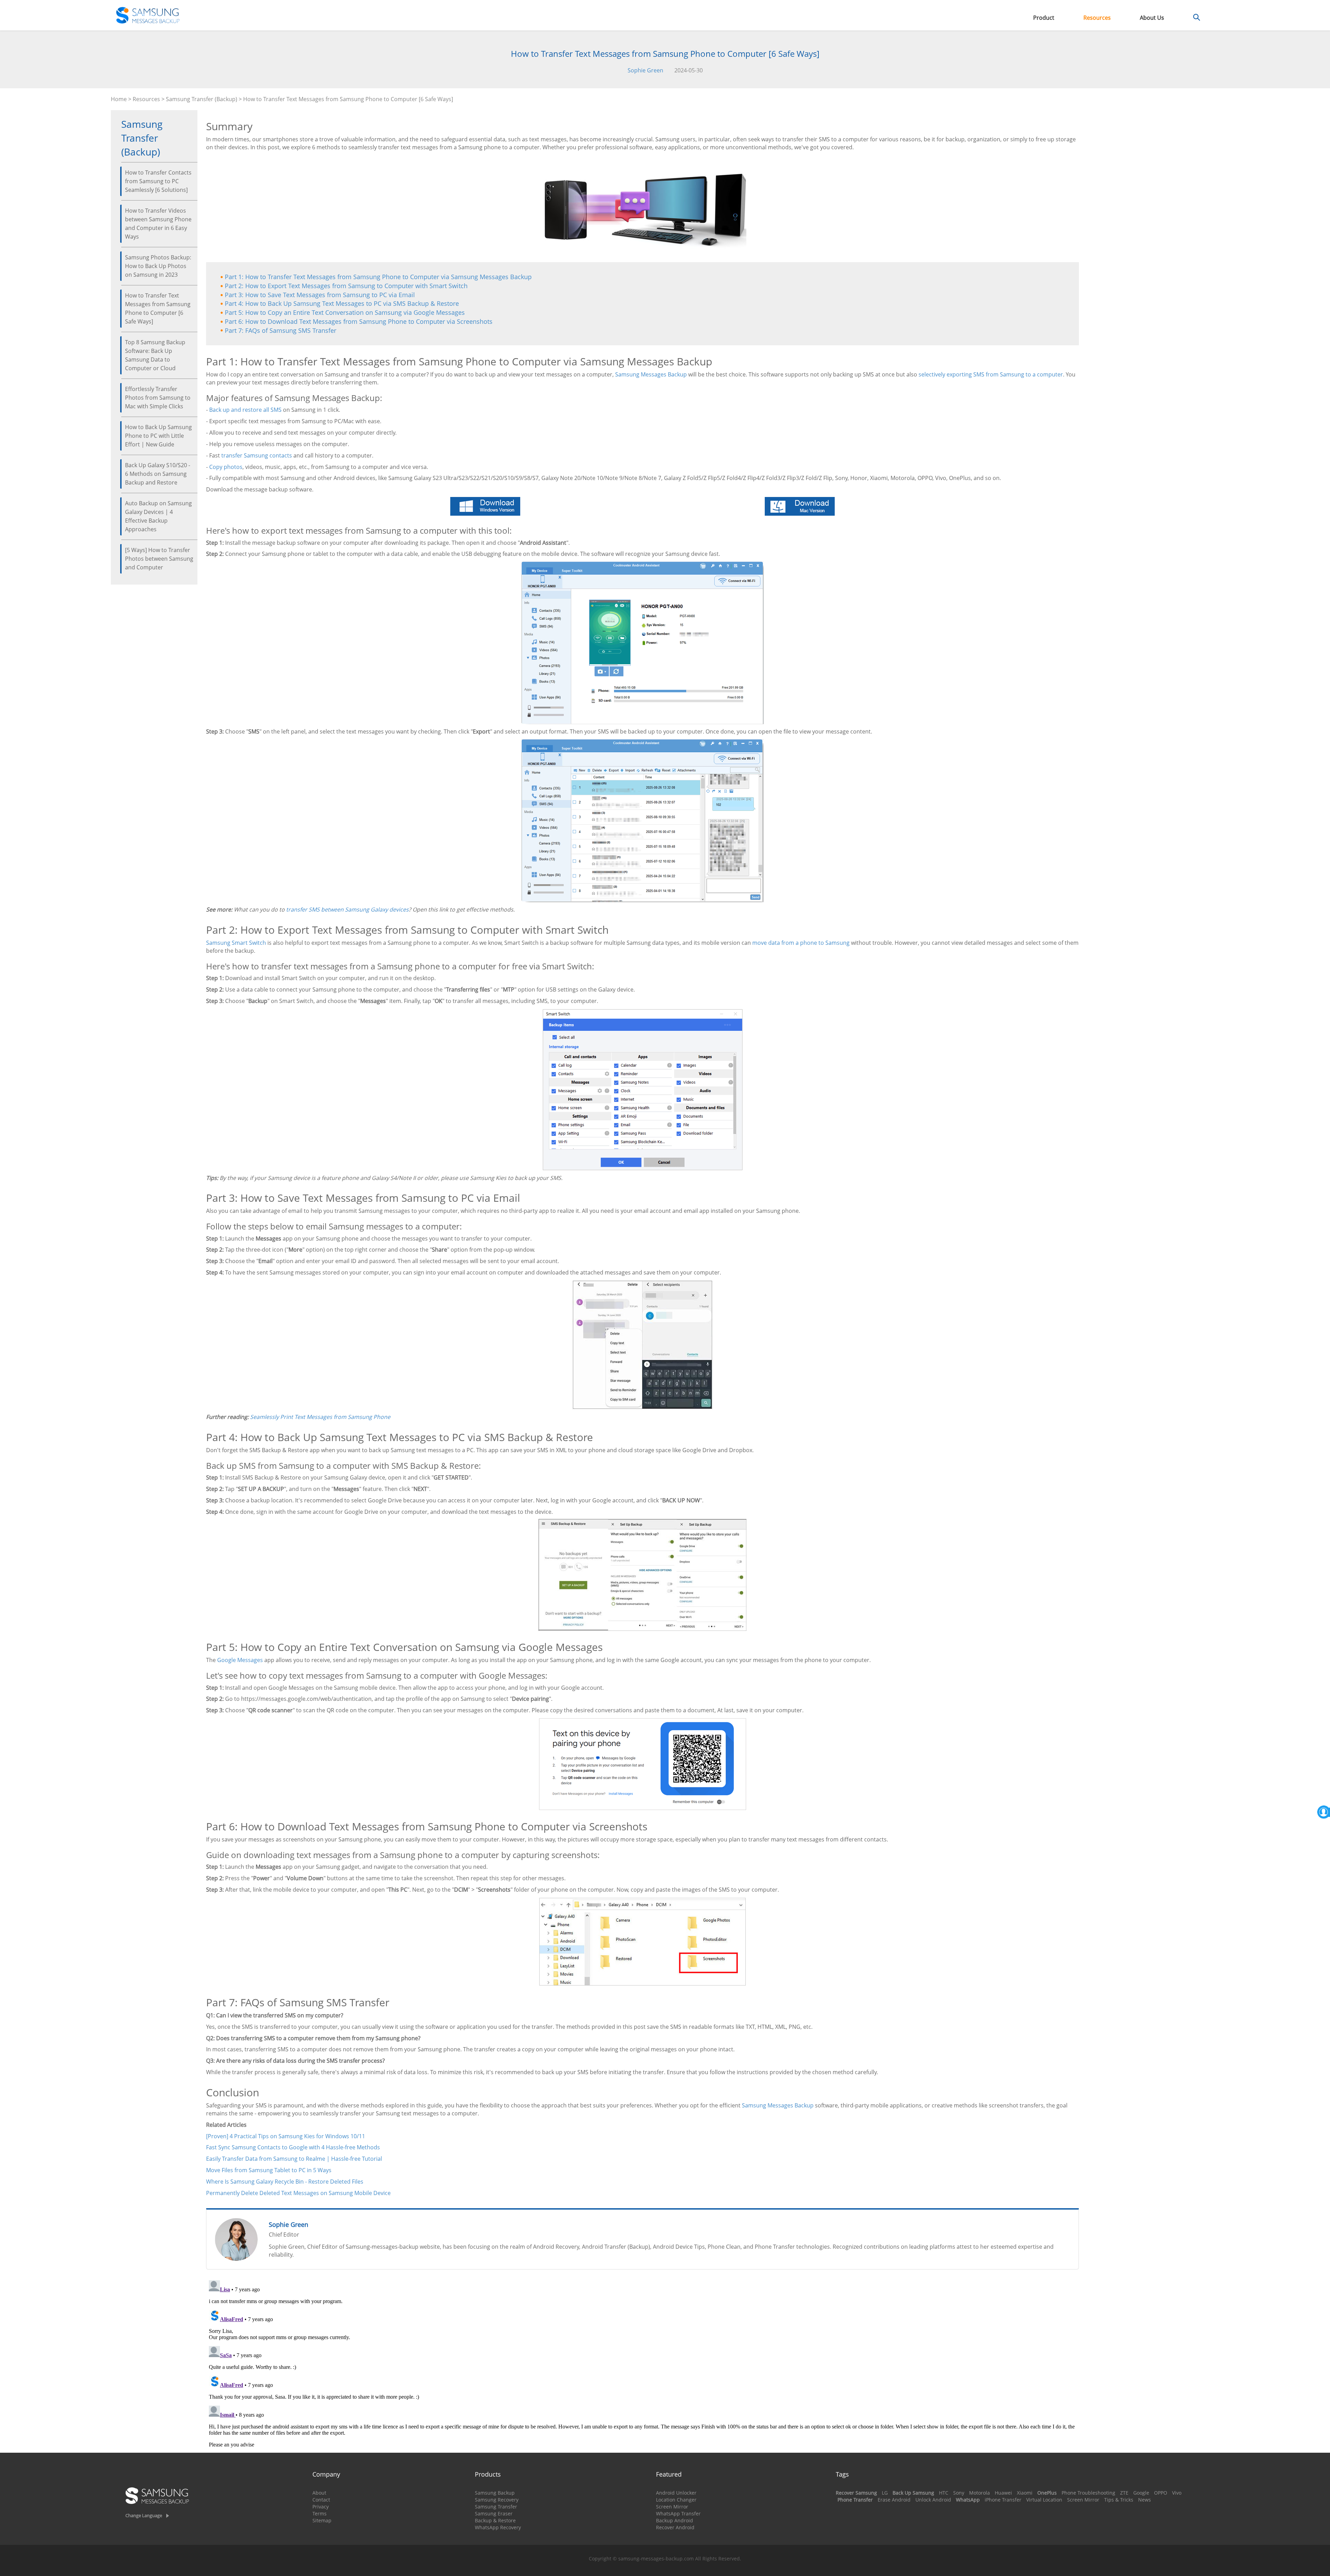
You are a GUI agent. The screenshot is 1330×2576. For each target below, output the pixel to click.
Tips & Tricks (1119, 2500)
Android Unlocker (676, 2493)
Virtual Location (1044, 2500)
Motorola (979, 2493)
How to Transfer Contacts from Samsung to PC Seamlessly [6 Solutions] (158, 181)
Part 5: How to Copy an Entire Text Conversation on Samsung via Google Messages (345, 312)
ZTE (1124, 2493)
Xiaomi (1025, 2493)
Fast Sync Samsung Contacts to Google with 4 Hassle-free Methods (293, 2147)
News (1145, 2500)
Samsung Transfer (496, 2507)
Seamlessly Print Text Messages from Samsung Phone (320, 1417)
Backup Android (675, 2520)
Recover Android (675, 2527)
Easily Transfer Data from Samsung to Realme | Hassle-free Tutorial (294, 2159)
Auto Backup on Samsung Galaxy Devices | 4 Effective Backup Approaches (158, 516)
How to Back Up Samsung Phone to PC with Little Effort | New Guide (158, 436)
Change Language (144, 2515)
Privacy (321, 2507)
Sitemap (322, 2520)
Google (1141, 2493)
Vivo (1177, 2493)
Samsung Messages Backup (651, 374)
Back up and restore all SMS (245, 410)
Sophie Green (645, 70)
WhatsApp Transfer (678, 2513)
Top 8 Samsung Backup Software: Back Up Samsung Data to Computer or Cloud (155, 355)
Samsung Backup (495, 2493)
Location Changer (676, 2500)
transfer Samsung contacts (257, 455)
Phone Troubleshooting (1088, 2493)
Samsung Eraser (494, 2513)
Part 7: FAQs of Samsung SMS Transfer (281, 330)
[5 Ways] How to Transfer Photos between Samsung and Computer (159, 559)
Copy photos (226, 467)
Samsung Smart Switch (236, 943)
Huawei (1003, 2493)
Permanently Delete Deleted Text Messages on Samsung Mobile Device (298, 2193)
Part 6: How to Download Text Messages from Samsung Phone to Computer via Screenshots (359, 321)
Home (119, 99)
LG (885, 2493)
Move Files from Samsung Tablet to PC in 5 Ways (269, 2170)
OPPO (1161, 2493)
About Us (1152, 18)
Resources (1097, 18)
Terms (320, 2513)
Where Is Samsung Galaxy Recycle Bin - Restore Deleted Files (285, 2182)
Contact (321, 2500)
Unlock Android (933, 2500)
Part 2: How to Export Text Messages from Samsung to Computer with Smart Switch (346, 286)
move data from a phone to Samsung (801, 943)
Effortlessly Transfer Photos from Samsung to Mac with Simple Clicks (158, 398)
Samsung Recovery (497, 2500)
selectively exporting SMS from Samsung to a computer (991, 374)
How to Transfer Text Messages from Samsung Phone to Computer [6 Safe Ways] (158, 308)
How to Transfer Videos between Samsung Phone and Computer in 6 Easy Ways (158, 224)
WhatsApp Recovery (498, 2527)
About (319, 2493)
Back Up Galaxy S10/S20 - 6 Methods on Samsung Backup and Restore (158, 474)
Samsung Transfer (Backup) (202, 99)
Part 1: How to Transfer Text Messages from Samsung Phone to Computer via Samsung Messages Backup (378, 277)
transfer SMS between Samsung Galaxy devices (347, 909)
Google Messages (240, 1660)
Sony (959, 2493)
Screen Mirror (672, 2507)
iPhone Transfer (1003, 2500)
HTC (944, 2493)
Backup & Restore (495, 2520)
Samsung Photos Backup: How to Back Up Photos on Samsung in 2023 (158, 266)
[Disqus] (642, 2364)
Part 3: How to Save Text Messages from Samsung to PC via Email (320, 295)
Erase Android (894, 2500)
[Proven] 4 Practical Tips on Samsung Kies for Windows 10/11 (286, 2136)
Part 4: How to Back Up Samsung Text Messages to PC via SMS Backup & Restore (342, 303)
